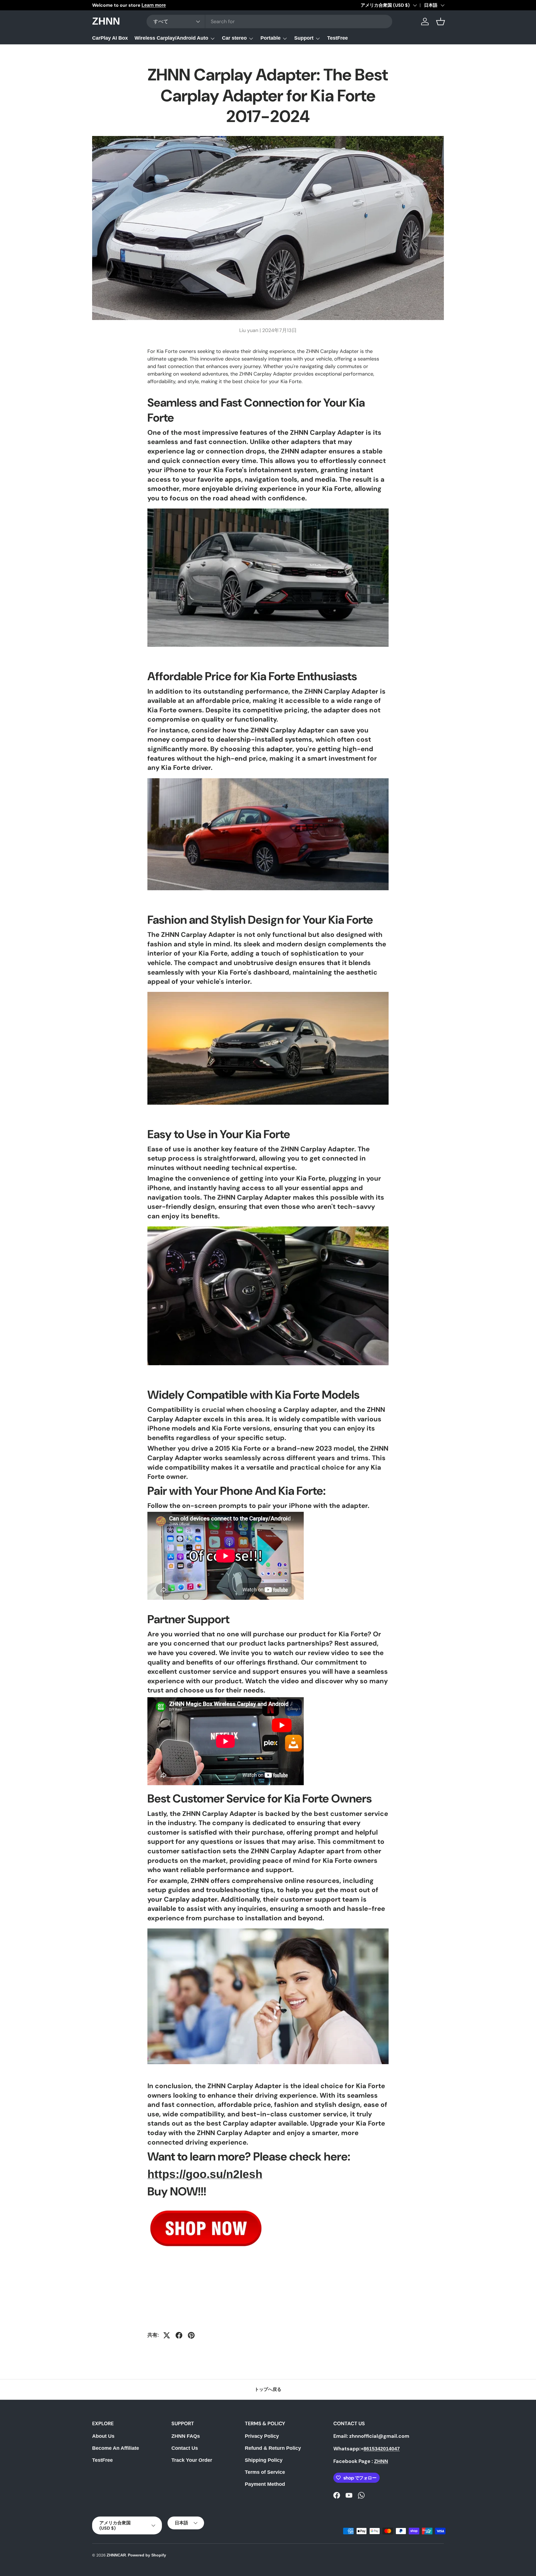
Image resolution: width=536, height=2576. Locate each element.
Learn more (154, 5)
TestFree (338, 38)
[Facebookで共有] (179, 2335)
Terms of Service (265, 2472)
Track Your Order (192, 2460)
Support (304, 38)
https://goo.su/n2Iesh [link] (205, 2174)
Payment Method (265, 2484)
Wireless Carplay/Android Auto (171, 38)
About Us (103, 2436)
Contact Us (185, 2448)
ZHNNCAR (116, 2555)
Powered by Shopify (147, 2555)
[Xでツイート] (167, 2335)
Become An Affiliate (116, 2448)
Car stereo (234, 38)
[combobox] (269, 22)
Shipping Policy (264, 2460)
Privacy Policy (262, 2436)
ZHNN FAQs (186, 2436)
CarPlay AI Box (110, 38)
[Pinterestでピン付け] (191, 2335)
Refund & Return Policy (273, 2448)
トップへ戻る (268, 2389)
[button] (441, 22)
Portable (271, 38)
